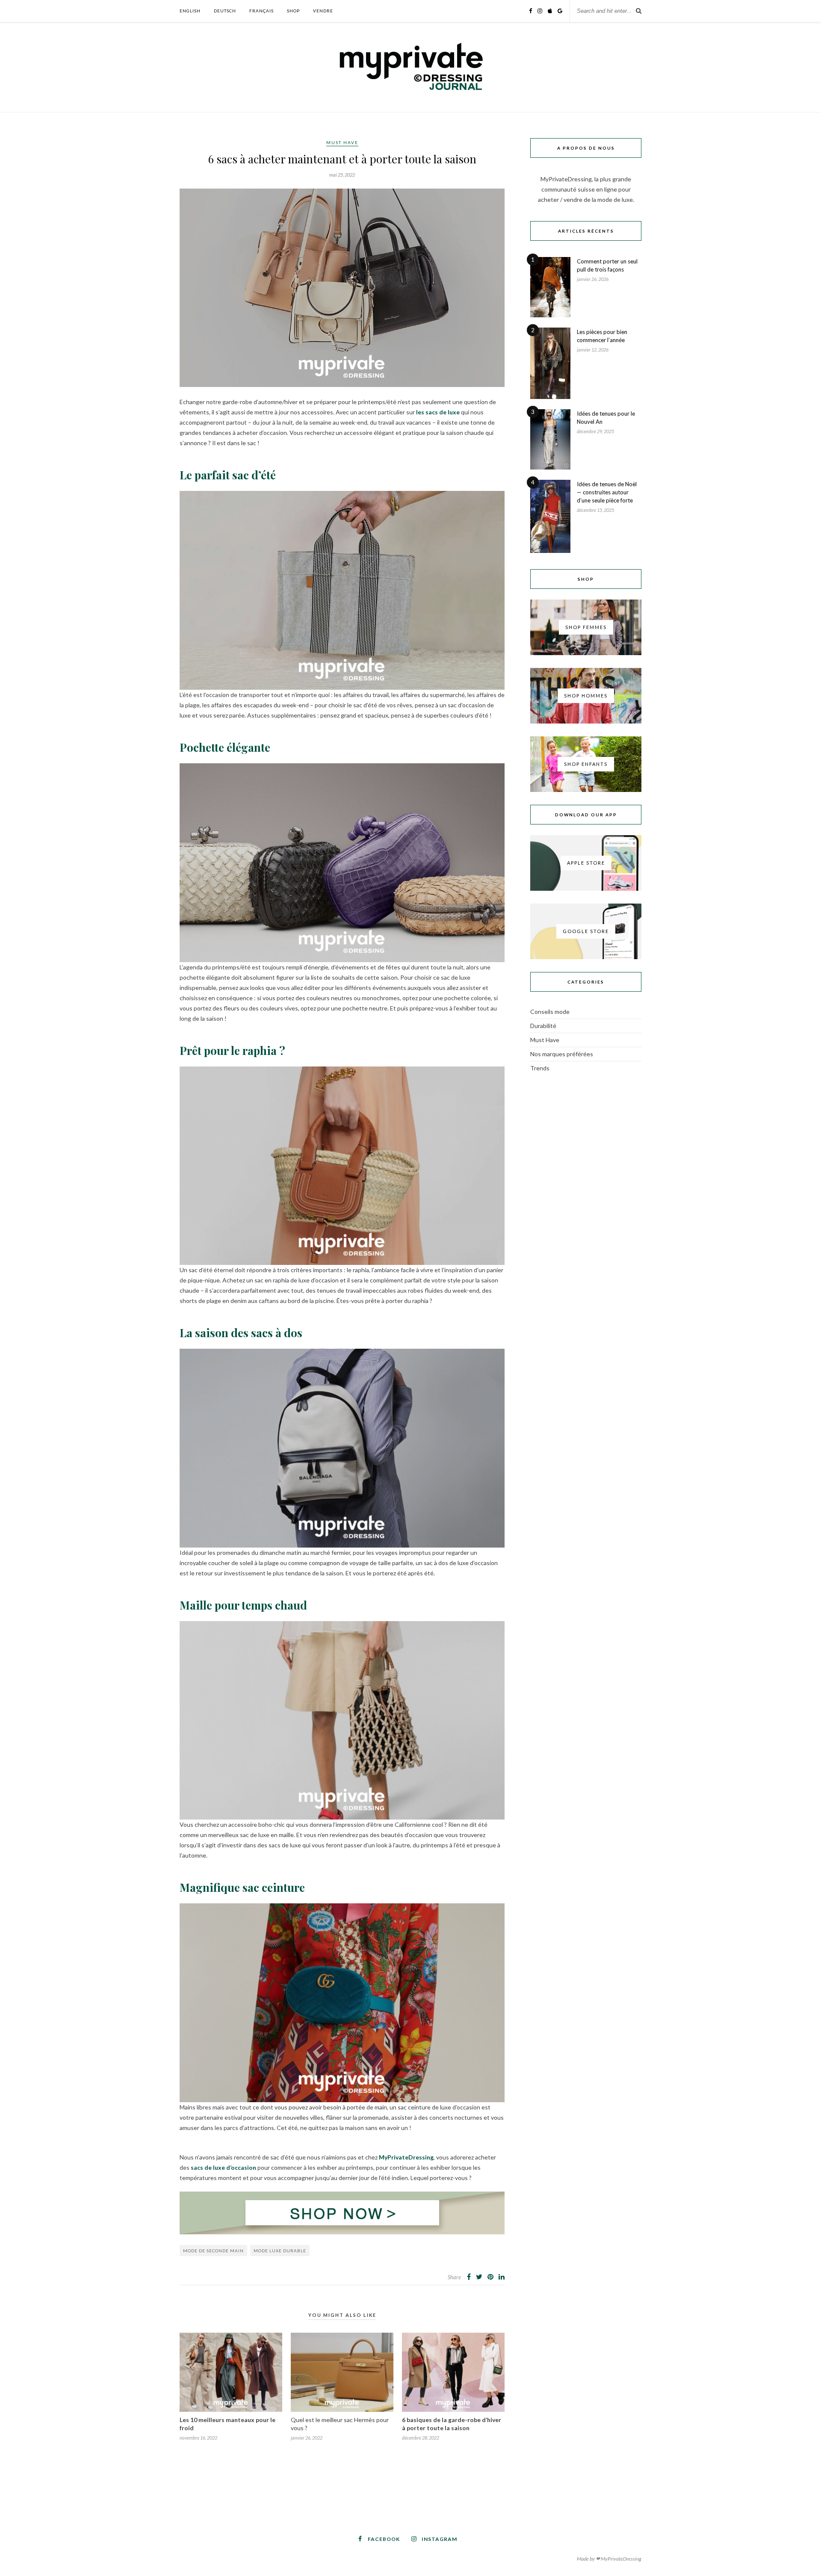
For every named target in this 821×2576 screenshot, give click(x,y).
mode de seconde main (213, 2251)
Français (261, 11)
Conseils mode (550, 1012)
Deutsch (225, 11)
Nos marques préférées (562, 1054)
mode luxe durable (280, 2251)
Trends (540, 1068)
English (190, 11)
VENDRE (323, 11)
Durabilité (543, 1026)
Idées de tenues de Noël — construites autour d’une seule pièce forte (607, 492)
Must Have (342, 142)
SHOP (293, 11)
